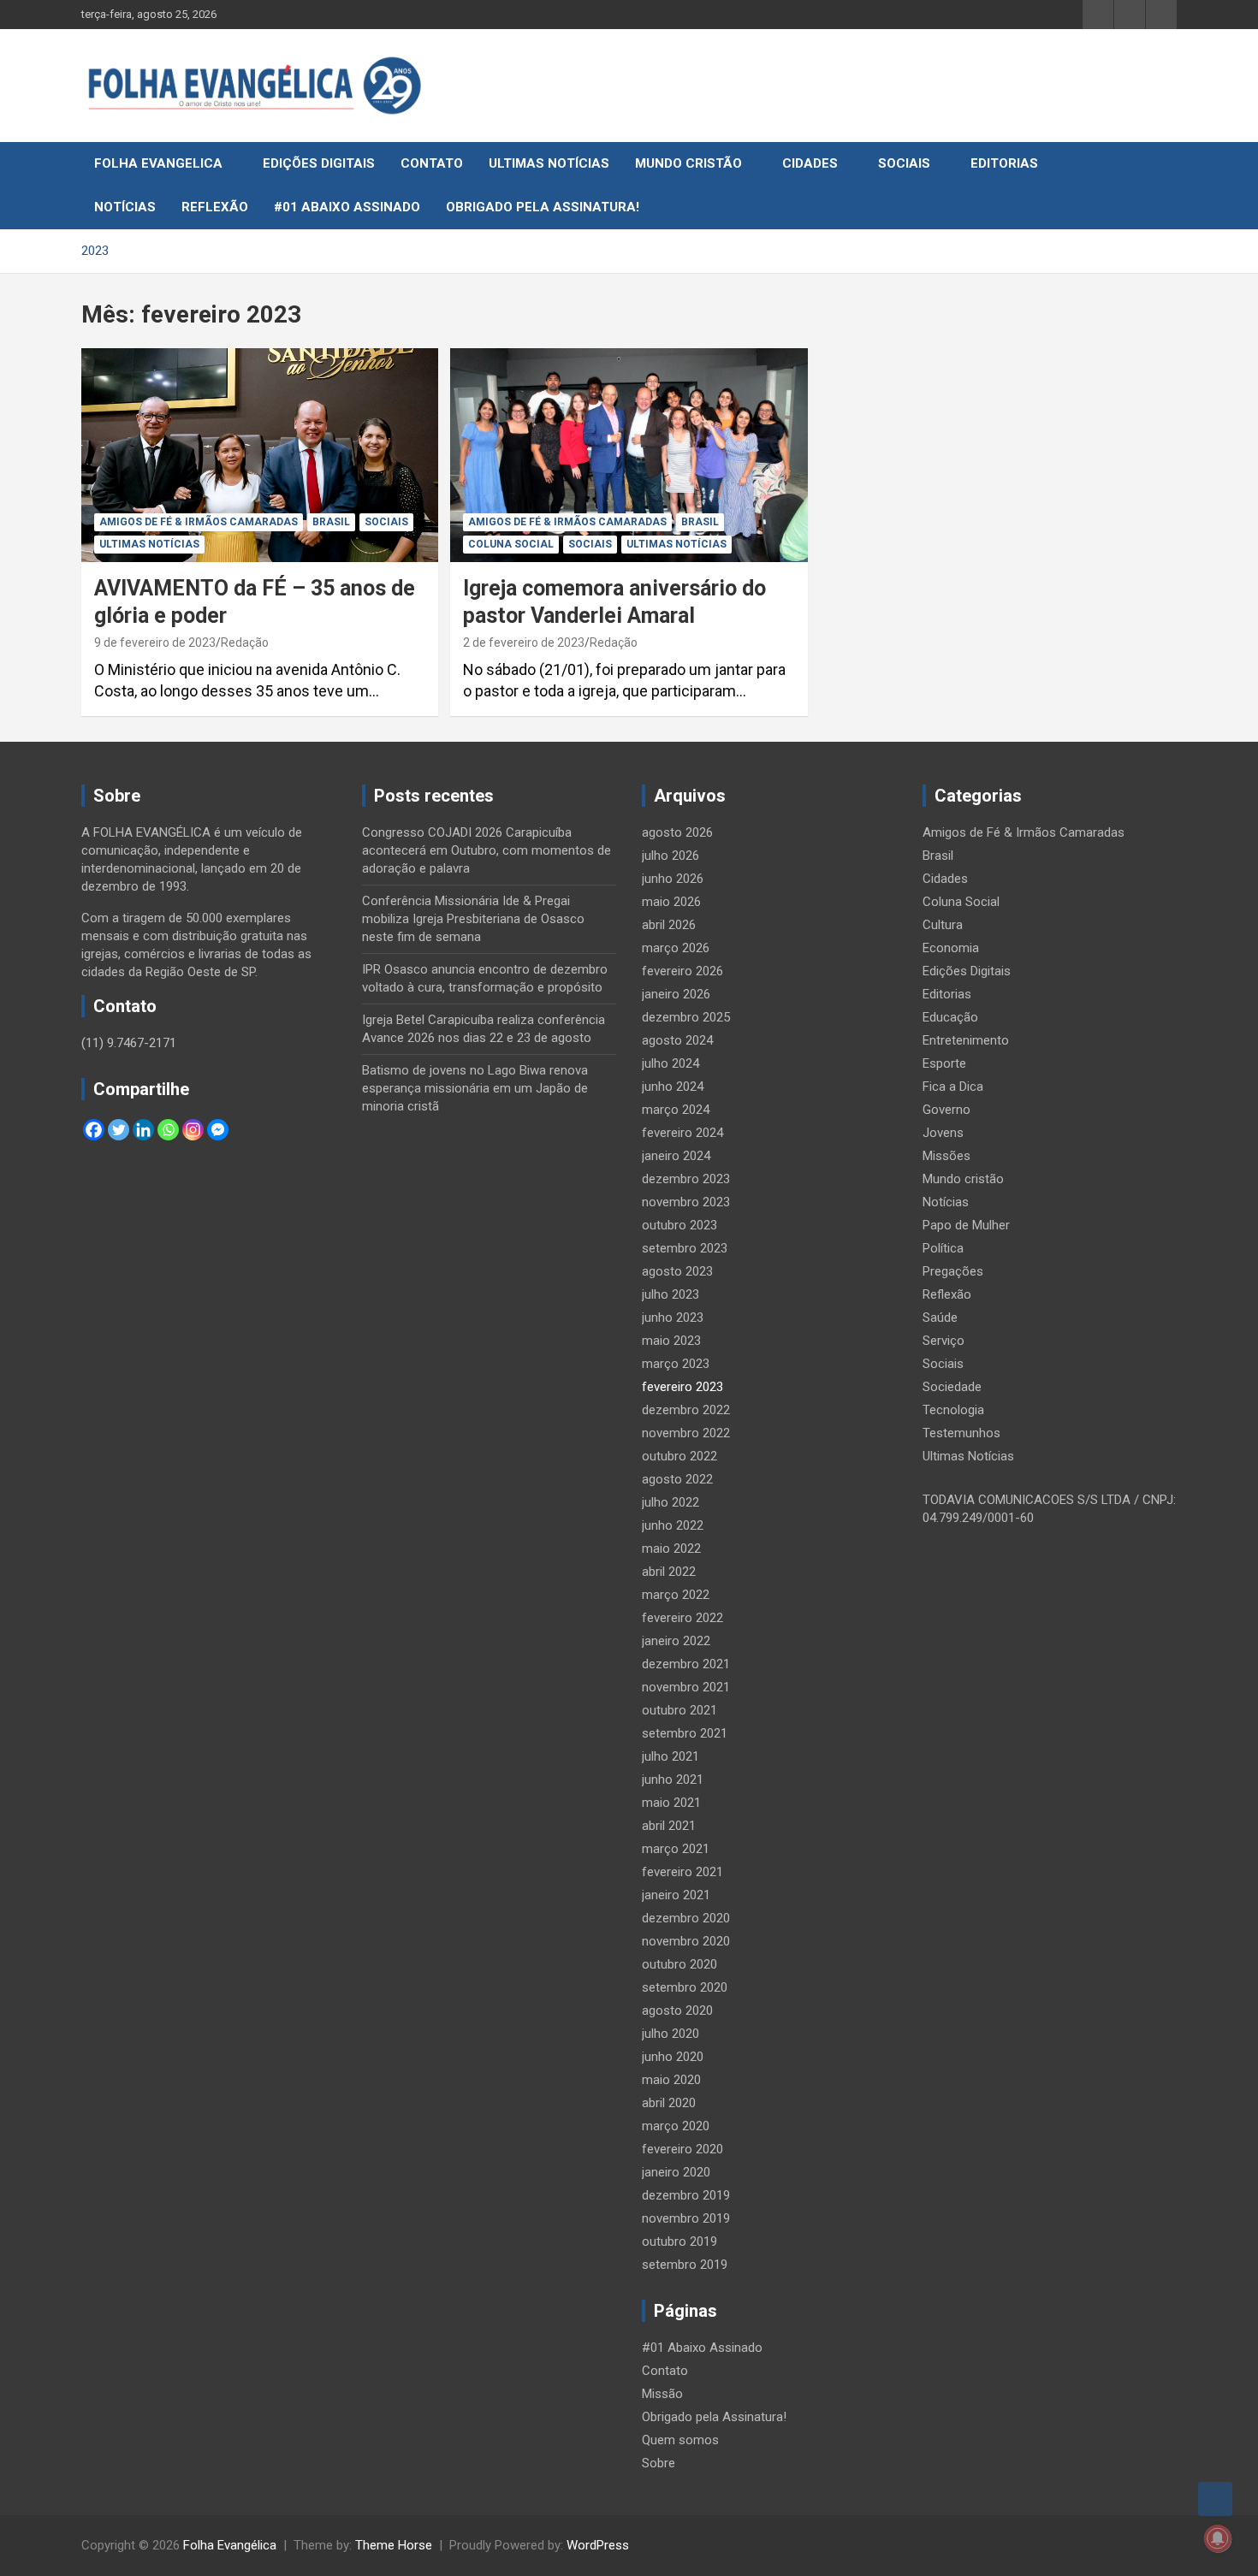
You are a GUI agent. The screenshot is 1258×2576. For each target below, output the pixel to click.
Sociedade (952, 1387)
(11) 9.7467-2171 (129, 1043)
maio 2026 (671, 902)
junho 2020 (673, 2057)
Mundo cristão (688, 163)
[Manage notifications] (1218, 2538)
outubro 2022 (679, 1456)
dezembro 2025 (686, 1017)
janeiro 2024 (676, 1156)
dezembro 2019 (686, 2195)
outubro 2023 (679, 1225)
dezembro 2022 (686, 1410)
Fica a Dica (953, 1087)
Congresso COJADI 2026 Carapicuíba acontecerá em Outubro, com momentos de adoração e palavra (487, 850)
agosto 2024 (677, 1040)
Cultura (943, 925)
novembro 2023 (686, 1202)
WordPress (598, 2545)
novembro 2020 (686, 1941)
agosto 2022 (677, 1479)
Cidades (810, 163)
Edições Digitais (319, 163)
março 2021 (676, 1849)
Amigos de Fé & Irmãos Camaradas (199, 522)
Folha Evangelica (158, 163)
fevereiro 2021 (682, 1872)
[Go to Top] (1215, 2499)
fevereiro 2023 (682, 1387)
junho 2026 (673, 879)
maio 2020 (671, 2080)
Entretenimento (966, 1040)
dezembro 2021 (686, 1664)
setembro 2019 (685, 2265)
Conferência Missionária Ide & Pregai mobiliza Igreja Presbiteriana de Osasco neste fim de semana (473, 919)
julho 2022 (671, 1502)
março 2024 (676, 1110)
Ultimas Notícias (549, 163)
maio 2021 (671, 1803)
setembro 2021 (685, 1733)
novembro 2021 (686, 1687)
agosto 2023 (677, 1271)
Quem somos (680, 2440)
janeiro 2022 (676, 1641)
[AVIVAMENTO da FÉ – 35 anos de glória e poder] (260, 455)
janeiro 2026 (676, 994)
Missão (662, 2394)
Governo (946, 1110)
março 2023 (676, 1364)
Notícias (125, 207)
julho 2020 (671, 2034)
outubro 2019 (679, 2241)
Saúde (940, 1318)
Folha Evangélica (230, 2545)
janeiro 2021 (676, 1895)
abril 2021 (669, 1826)
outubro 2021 (679, 1710)
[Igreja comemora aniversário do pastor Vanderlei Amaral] (629, 455)
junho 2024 (673, 1087)
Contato (432, 163)
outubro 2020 (679, 1964)
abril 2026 (669, 925)
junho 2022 (673, 1525)
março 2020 (676, 2126)
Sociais (904, 163)
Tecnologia (953, 1410)
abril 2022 (669, 1572)
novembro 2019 (686, 2218)
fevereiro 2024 (682, 1133)
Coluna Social (511, 544)
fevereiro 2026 (682, 971)
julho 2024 (671, 1063)
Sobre (659, 2463)
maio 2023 (671, 1341)
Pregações (953, 1271)
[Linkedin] (143, 1130)
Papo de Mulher (966, 1225)
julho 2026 (671, 856)
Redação (245, 643)
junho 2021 (673, 1780)
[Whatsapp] (168, 1130)
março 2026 (676, 948)
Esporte (944, 1063)
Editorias (1004, 163)
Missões (946, 1156)
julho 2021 (671, 1756)
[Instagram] (193, 1130)
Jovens (943, 1133)
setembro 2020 (685, 1987)
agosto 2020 (677, 2010)
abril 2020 (669, 2103)
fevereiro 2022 (682, 1618)
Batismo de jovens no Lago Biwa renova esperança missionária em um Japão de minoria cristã (475, 1088)
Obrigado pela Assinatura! (543, 207)
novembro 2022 (686, 1433)
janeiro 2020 (676, 2172)
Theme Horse (394, 2545)
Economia (951, 948)
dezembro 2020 (686, 1918)
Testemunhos (961, 1433)
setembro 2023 (685, 1248)
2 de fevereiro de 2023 (524, 643)
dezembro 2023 (686, 1179)
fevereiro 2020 (682, 2149)
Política (943, 1248)
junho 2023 (673, 1318)
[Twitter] (119, 1130)
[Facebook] (94, 1130)
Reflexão (215, 207)
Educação (950, 1017)
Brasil (331, 522)
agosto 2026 (677, 832)
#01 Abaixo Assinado (347, 207)
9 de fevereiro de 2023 (155, 643)
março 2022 (676, 1595)
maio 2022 (671, 1549)
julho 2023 (671, 1294)
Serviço (943, 1341)
